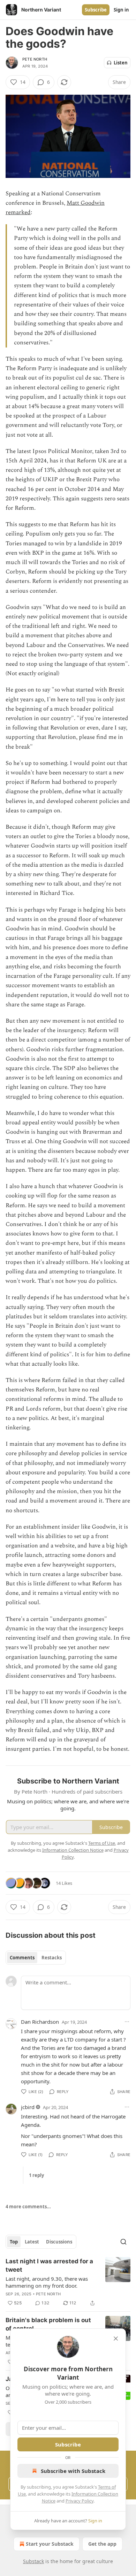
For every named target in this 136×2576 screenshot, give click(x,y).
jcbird (28, 2107)
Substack (33, 2561)
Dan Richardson (40, 2022)
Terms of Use (102, 1843)
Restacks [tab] (52, 1958)
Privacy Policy (80, 2501)
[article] (68, 2282)
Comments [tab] (22, 1958)
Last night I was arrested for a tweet (49, 2265)
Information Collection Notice (73, 1850)
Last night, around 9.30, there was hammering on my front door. (47, 2282)
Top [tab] (14, 2242)
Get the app (102, 2544)
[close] (116, 2339)
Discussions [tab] (59, 2242)
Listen (121, 63)
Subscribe (96, 10)
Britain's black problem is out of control (48, 2324)
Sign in (121, 10)
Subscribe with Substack (73, 2471)
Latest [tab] (32, 2242)
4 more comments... (28, 2207)
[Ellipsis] (127, 2022)
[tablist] (36, 1958)
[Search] (123, 2242)
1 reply (36, 2175)
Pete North (35, 59)
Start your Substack (50, 2544)
